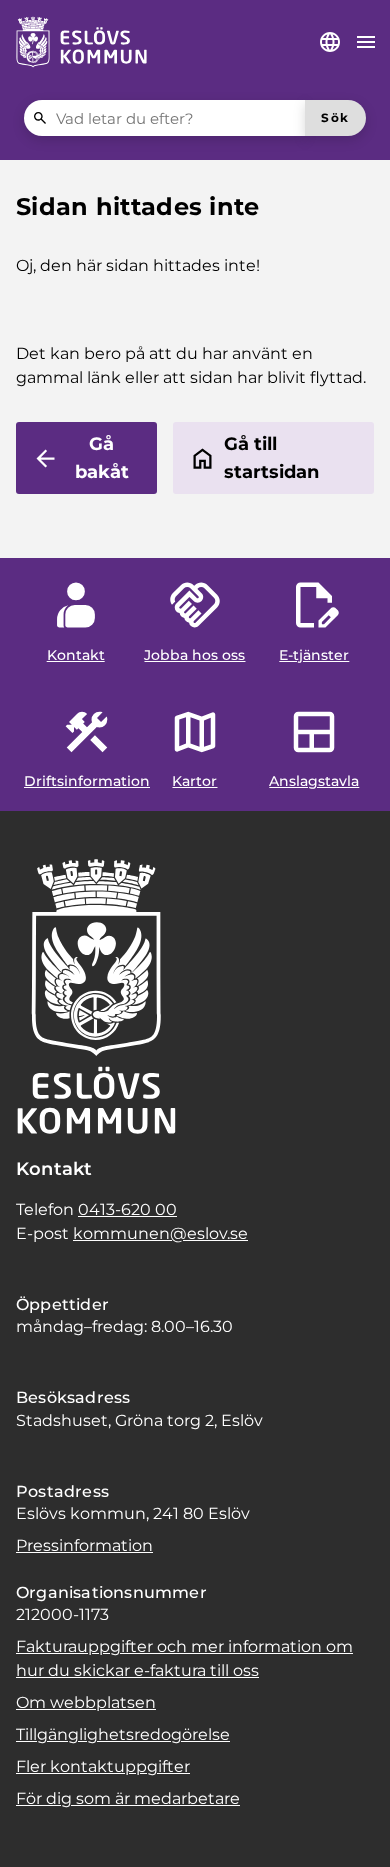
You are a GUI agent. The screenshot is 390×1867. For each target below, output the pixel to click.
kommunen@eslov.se (160, 1233)
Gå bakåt (102, 458)
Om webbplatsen (86, 1702)
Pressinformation (84, 1545)
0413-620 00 (127, 1209)
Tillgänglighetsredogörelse (123, 1734)
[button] (40, 1827)
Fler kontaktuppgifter (103, 1766)
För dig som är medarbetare (128, 1798)
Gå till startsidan (271, 458)
